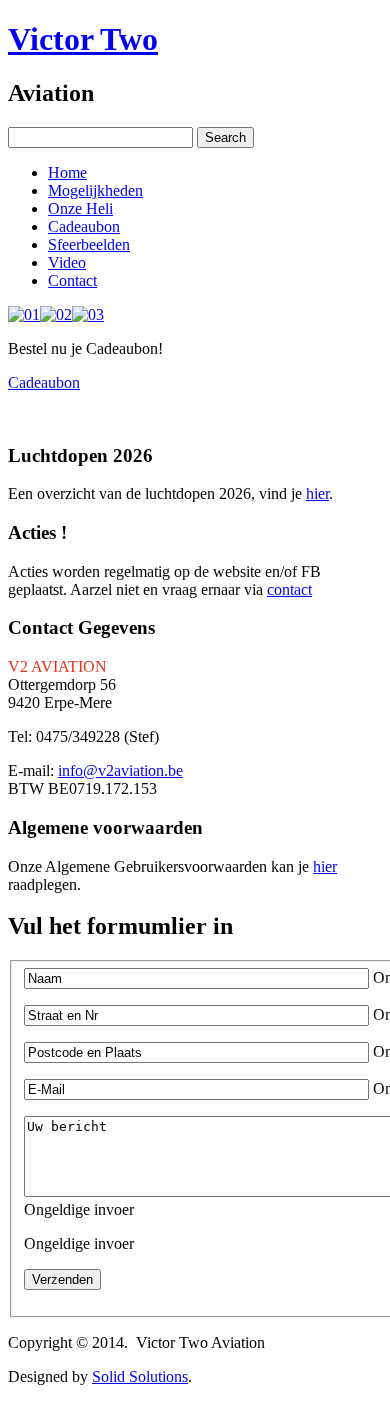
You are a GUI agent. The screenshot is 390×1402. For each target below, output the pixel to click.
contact (289, 589)
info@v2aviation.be (120, 770)
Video (67, 262)
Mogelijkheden (95, 190)
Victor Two (83, 39)
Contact (72, 280)
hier (317, 493)
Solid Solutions (140, 1376)
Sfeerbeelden (89, 244)
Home (67, 172)
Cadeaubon (84, 226)
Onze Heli (80, 208)
